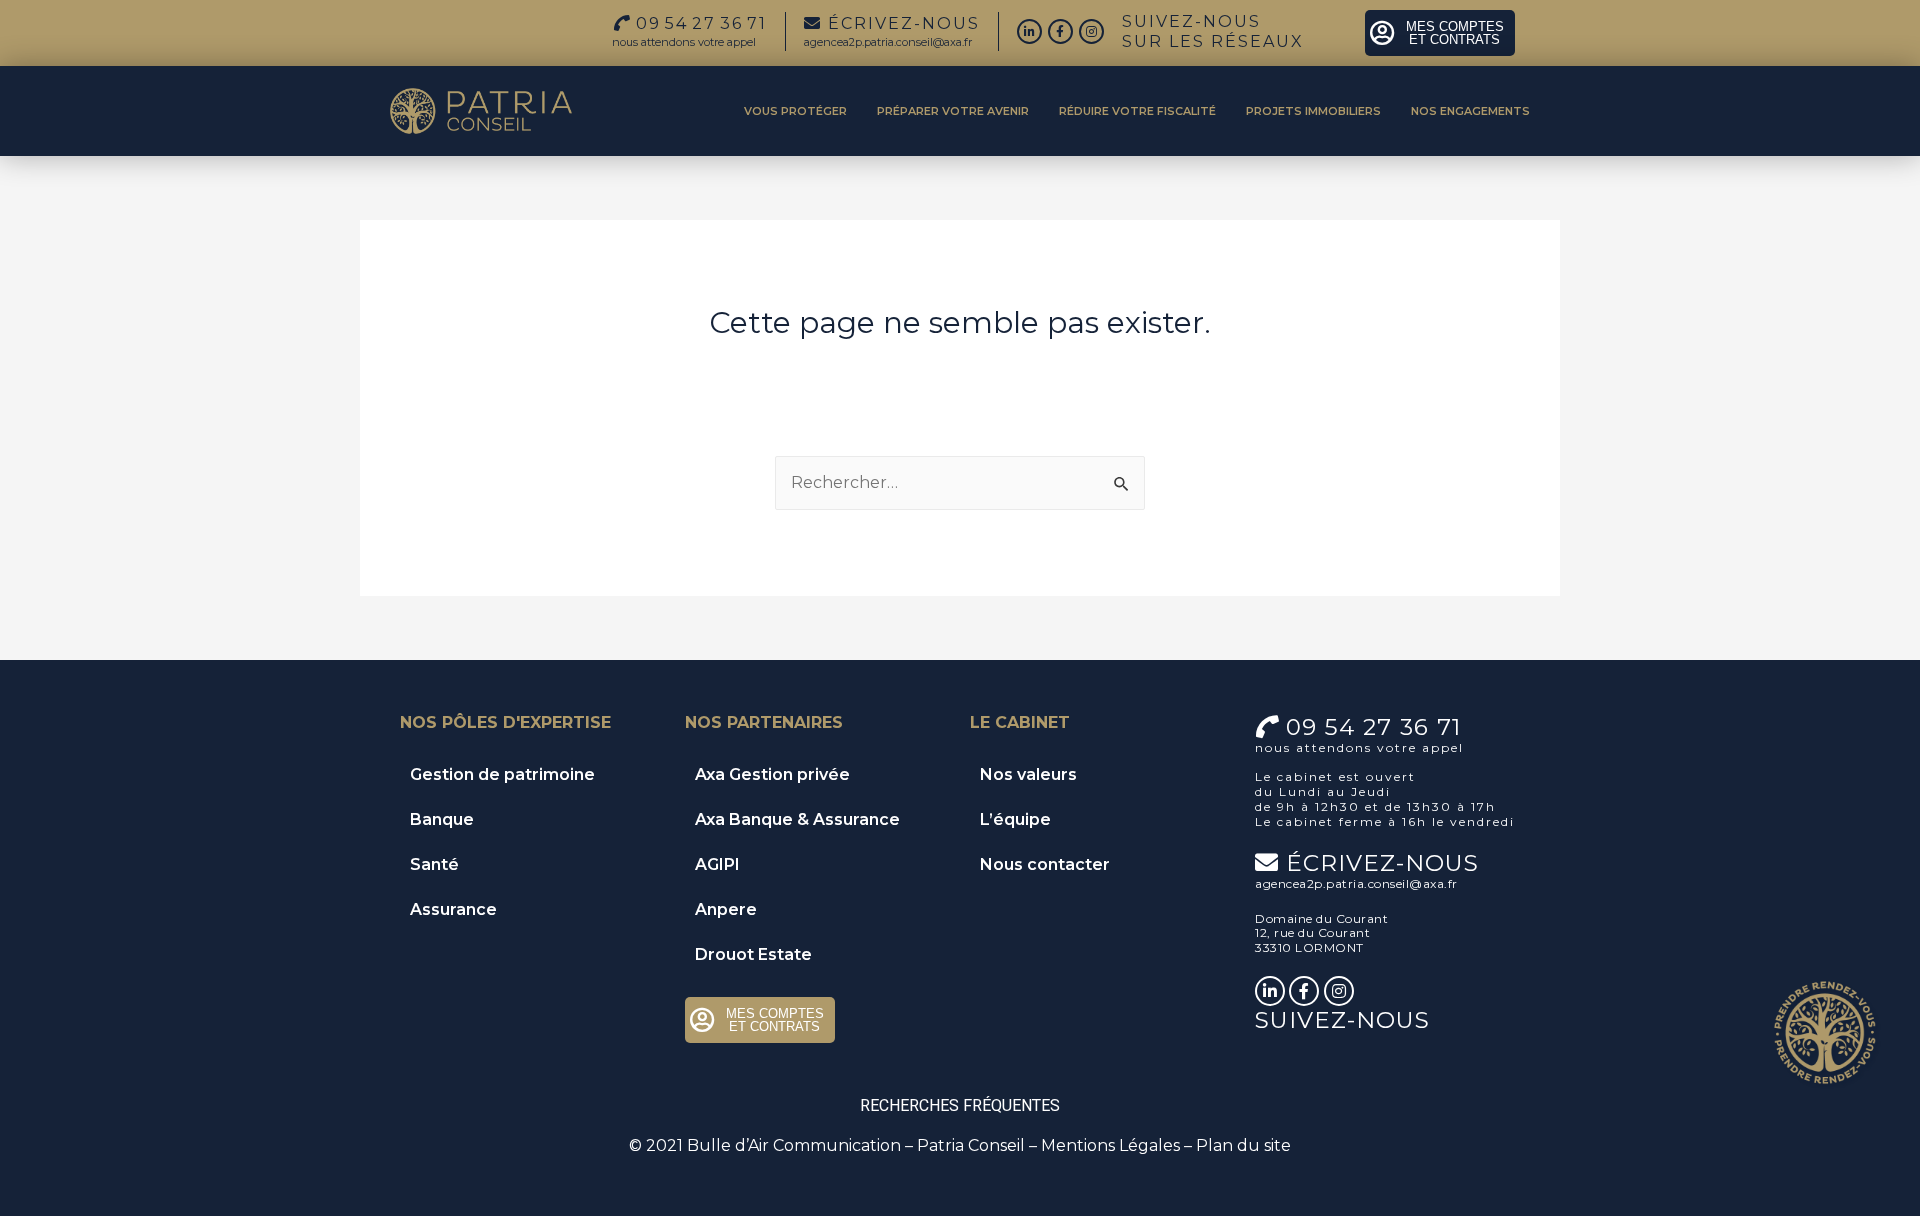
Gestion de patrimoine (502, 774)
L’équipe (1015, 819)
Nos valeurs (1028, 774)
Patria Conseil (971, 1145)
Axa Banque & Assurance (797, 819)
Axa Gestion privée (772, 774)
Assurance (453, 909)
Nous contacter (1045, 864)
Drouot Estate (753, 954)
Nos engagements (1470, 111)
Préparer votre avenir (953, 111)
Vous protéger (795, 111)
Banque (442, 819)
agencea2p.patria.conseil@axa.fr (888, 42)
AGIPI (717, 864)
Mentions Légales (1110, 1145)
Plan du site (1243, 1145)
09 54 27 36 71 (1373, 727)
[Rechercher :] (960, 482)
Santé (434, 864)
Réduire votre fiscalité (1137, 111)
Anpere (726, 909)
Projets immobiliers (1313, 111)
